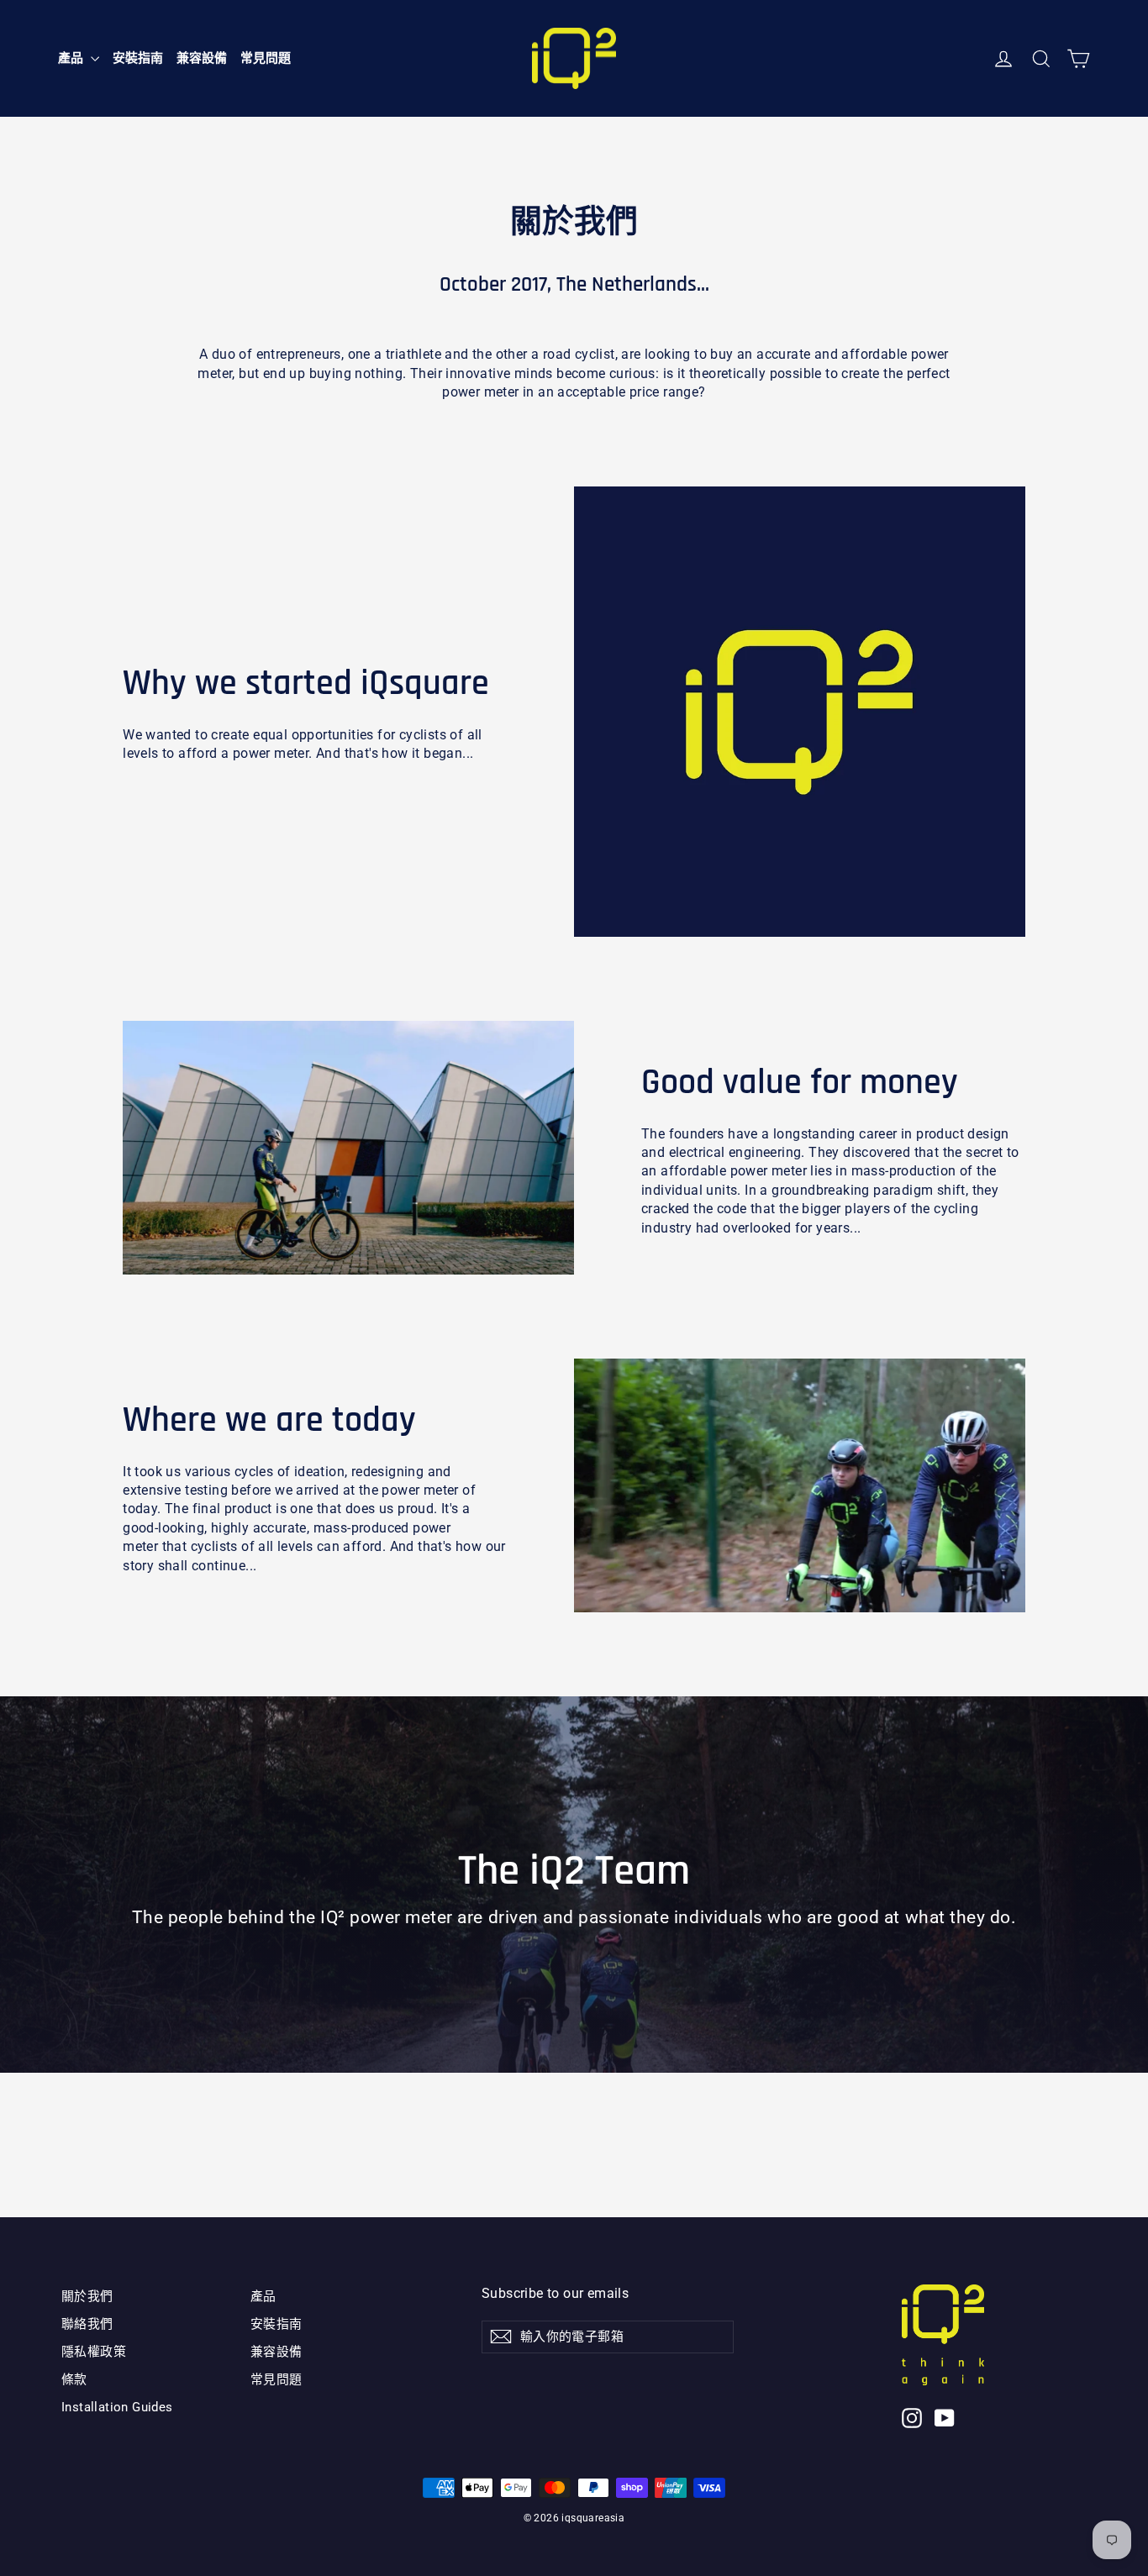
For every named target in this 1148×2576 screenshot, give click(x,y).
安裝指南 (138, 58)
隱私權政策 (94, 2352)
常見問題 (266, 58)
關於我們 (87, 2296)
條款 (74, 2379)
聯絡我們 (87, 2324)
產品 (72, 58)
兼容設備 (202, 58)
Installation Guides (117, 2407)
